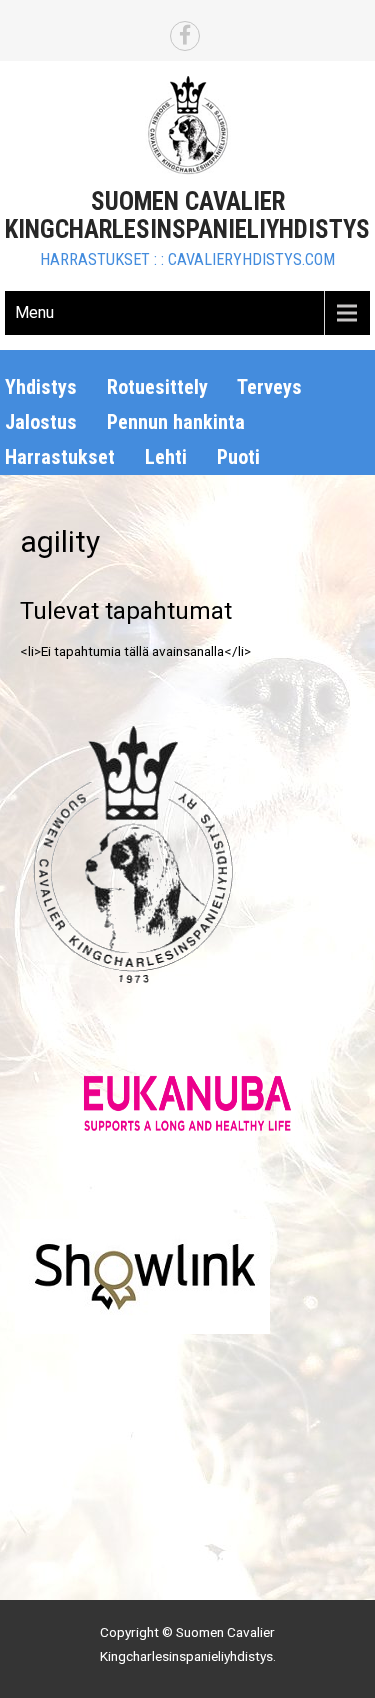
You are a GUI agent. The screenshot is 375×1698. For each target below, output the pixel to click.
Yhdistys (41, 387)
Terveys (269, 387)
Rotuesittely (157, 387)
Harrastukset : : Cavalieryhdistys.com (187, 259)
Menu (34, 312)
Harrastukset (60, 457)
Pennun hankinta (176, 422)
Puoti (238, 457)
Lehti (166, 457)
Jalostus (41, 422)
